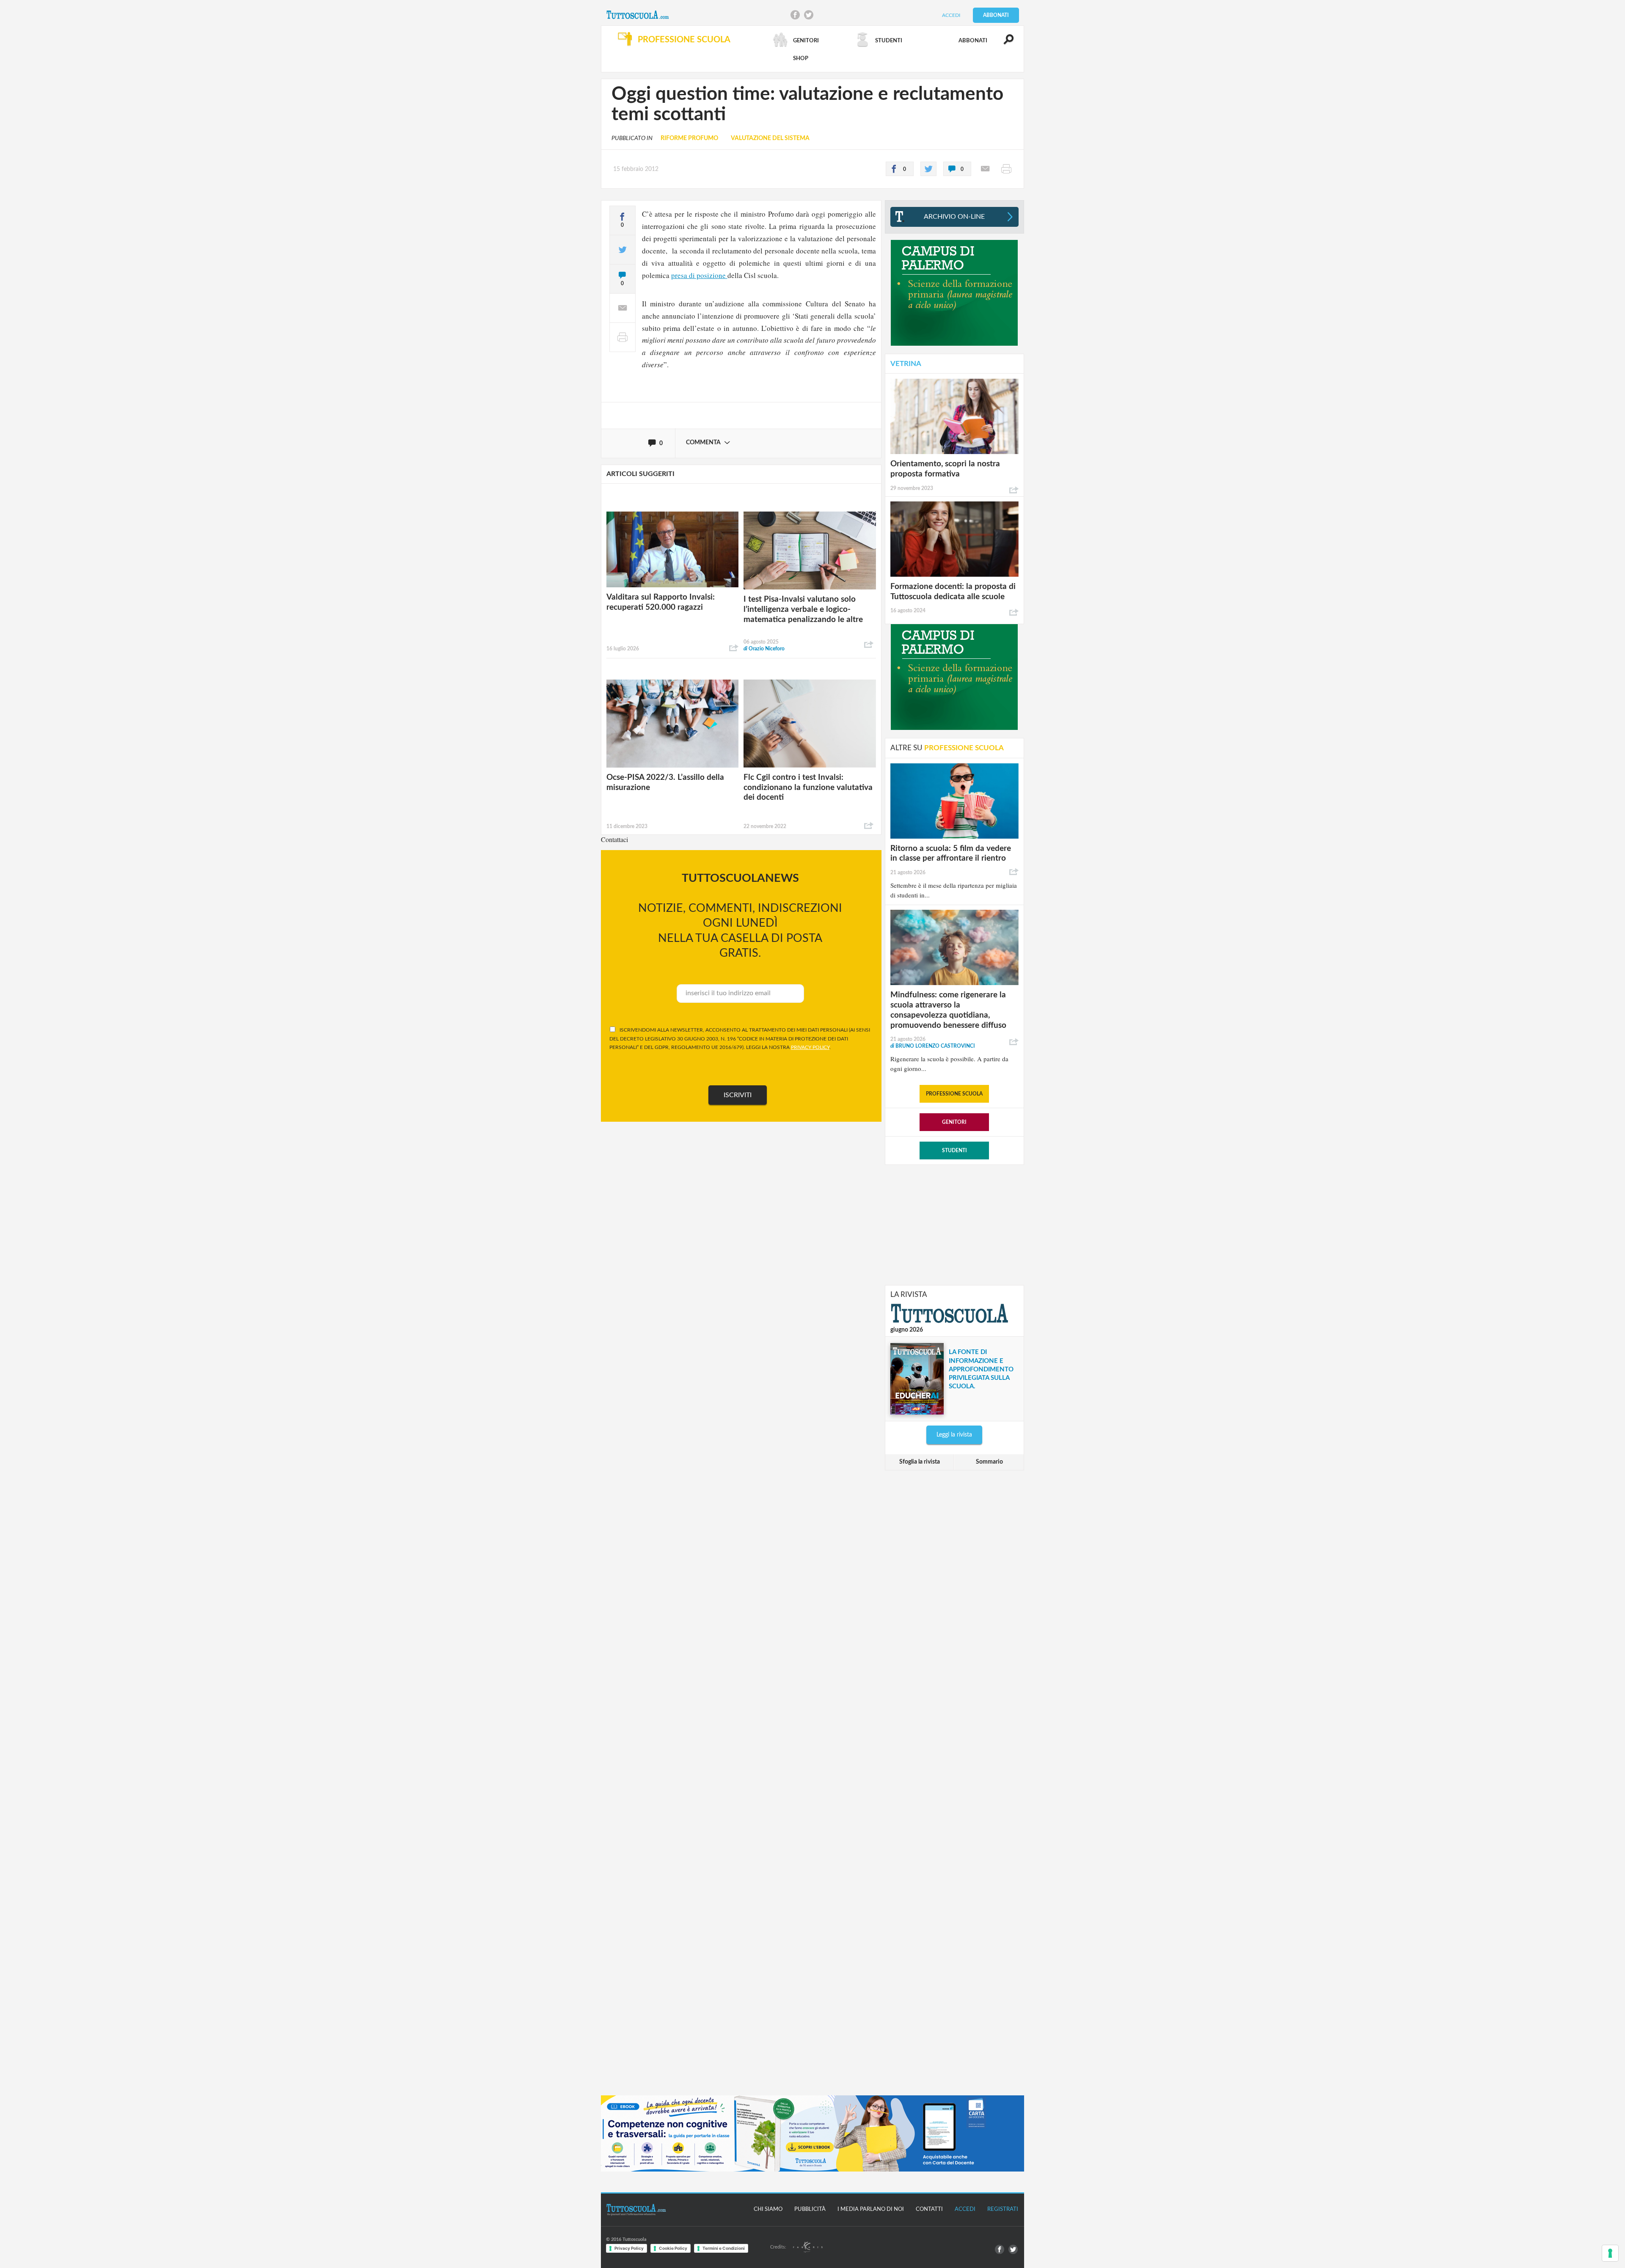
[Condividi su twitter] (928, 169)
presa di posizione (699, 275)
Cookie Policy (673, 2248)
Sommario (989, 1462)
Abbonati (996, 15)
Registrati (1003, 2209)
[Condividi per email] (985, 169)
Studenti (954, 1151)
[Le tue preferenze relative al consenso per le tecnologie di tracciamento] (1610, 2253)
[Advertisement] (954, 1224)
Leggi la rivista (954, 1435)
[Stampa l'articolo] (1006, 169)
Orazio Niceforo (764, 649)
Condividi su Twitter (809, 15)
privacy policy (810, 1047)
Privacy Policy (629, 2248)
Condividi (734, 648)
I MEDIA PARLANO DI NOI (871, 2209)
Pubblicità (810, 2209)
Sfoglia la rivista (920, 1462)
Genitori (954, 1122)
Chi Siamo (768, 2209)
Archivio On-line (954, 217)
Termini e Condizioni (724, 2248)
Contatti (929, 2209)
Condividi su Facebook (795, 15)
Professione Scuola (954, 1094)
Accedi (951, 15)
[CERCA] (1004, 43)
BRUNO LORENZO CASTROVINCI (933, 1046)
